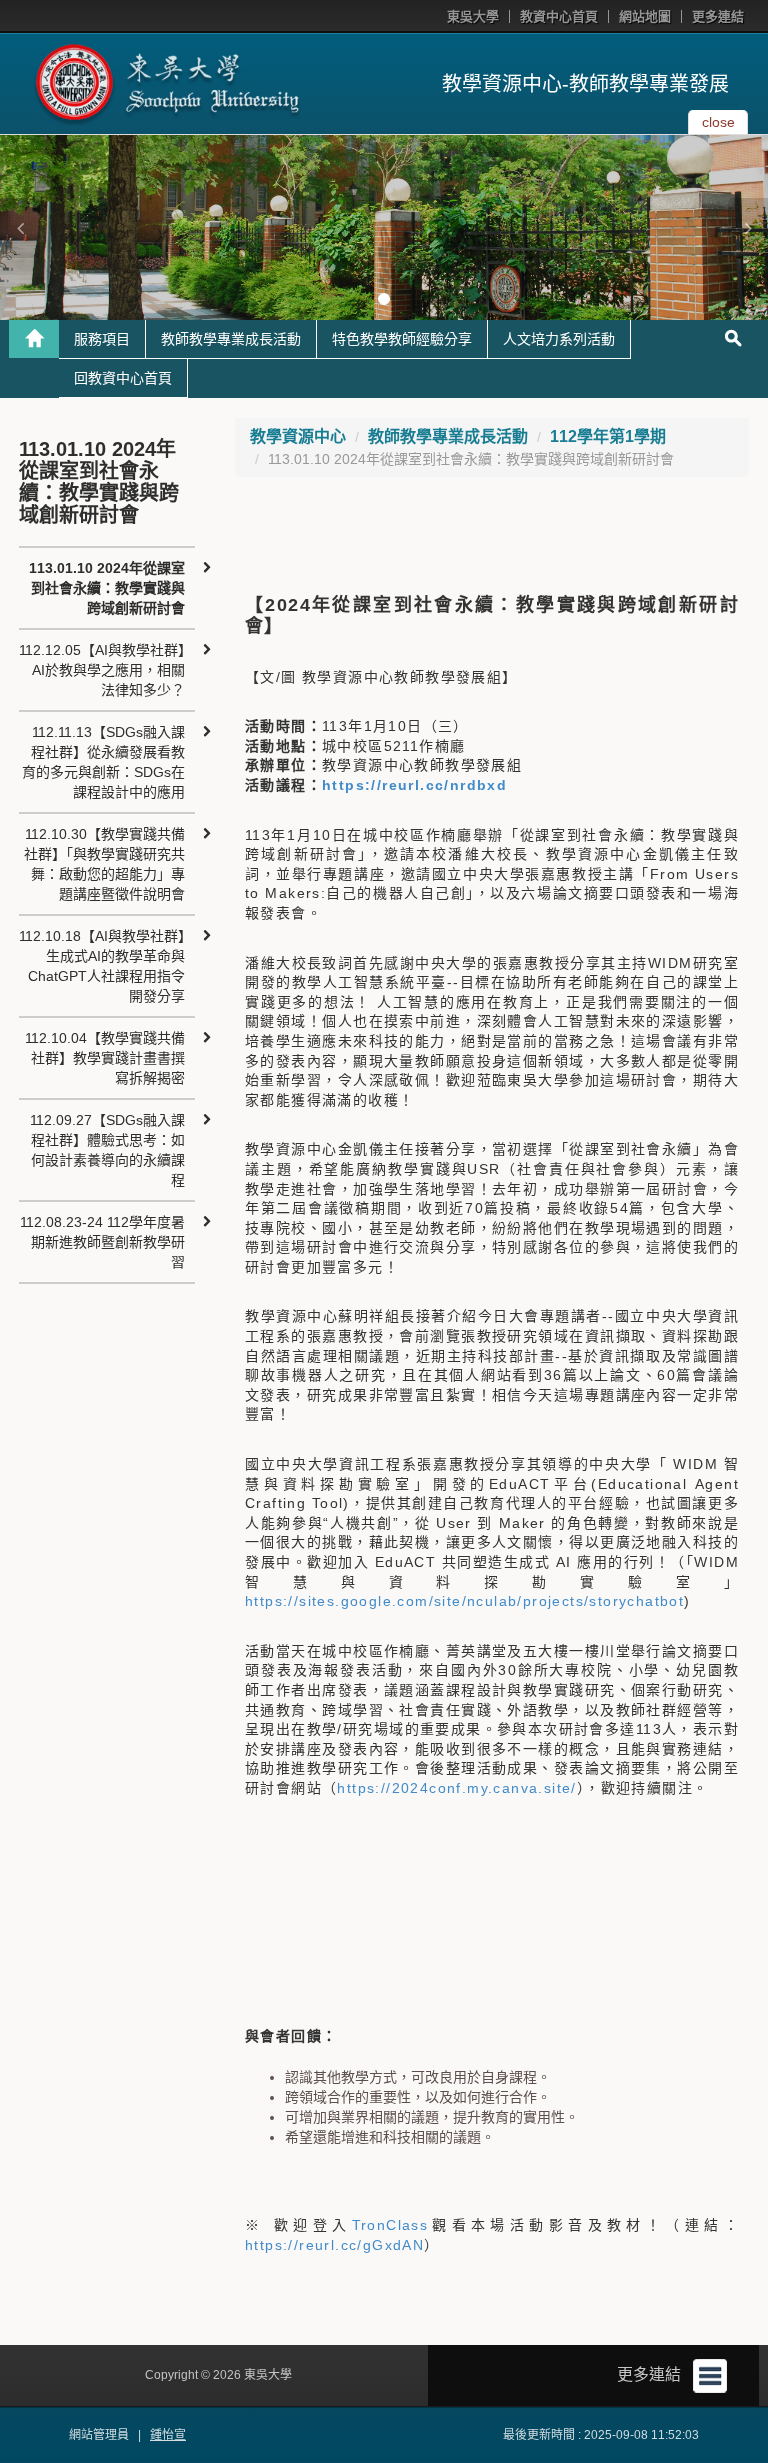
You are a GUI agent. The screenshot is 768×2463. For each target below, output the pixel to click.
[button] (20, 228)
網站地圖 (645, 16)
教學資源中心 (298, 436)
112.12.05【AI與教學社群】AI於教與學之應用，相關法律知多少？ (102, 670)
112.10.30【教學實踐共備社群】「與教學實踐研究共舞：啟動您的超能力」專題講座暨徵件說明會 (104, 864)
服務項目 (102, 339)
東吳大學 (473, 16)
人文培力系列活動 (559, 339)
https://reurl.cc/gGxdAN (334, 2245)
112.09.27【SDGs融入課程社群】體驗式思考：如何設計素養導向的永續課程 (107, 1150)
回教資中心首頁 (123, 378)
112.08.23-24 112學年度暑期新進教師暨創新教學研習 (102, 1242)
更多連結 (718, 16)
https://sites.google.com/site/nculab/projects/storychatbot (464, 1601)
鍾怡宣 (168, 2435)
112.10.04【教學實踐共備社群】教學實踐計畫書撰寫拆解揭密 (105, 1058)
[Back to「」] (34, 339)
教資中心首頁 (559, 16)
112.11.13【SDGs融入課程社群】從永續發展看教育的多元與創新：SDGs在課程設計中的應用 (103, 762)
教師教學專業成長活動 (231, 339)
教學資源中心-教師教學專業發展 (585, 84)
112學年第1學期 (608, 436)
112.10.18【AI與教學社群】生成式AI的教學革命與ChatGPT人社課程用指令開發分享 (102, 966)
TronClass (390, 2225)
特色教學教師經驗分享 (402, 339)
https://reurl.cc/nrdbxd (414, 785)
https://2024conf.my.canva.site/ (456, 1788)
